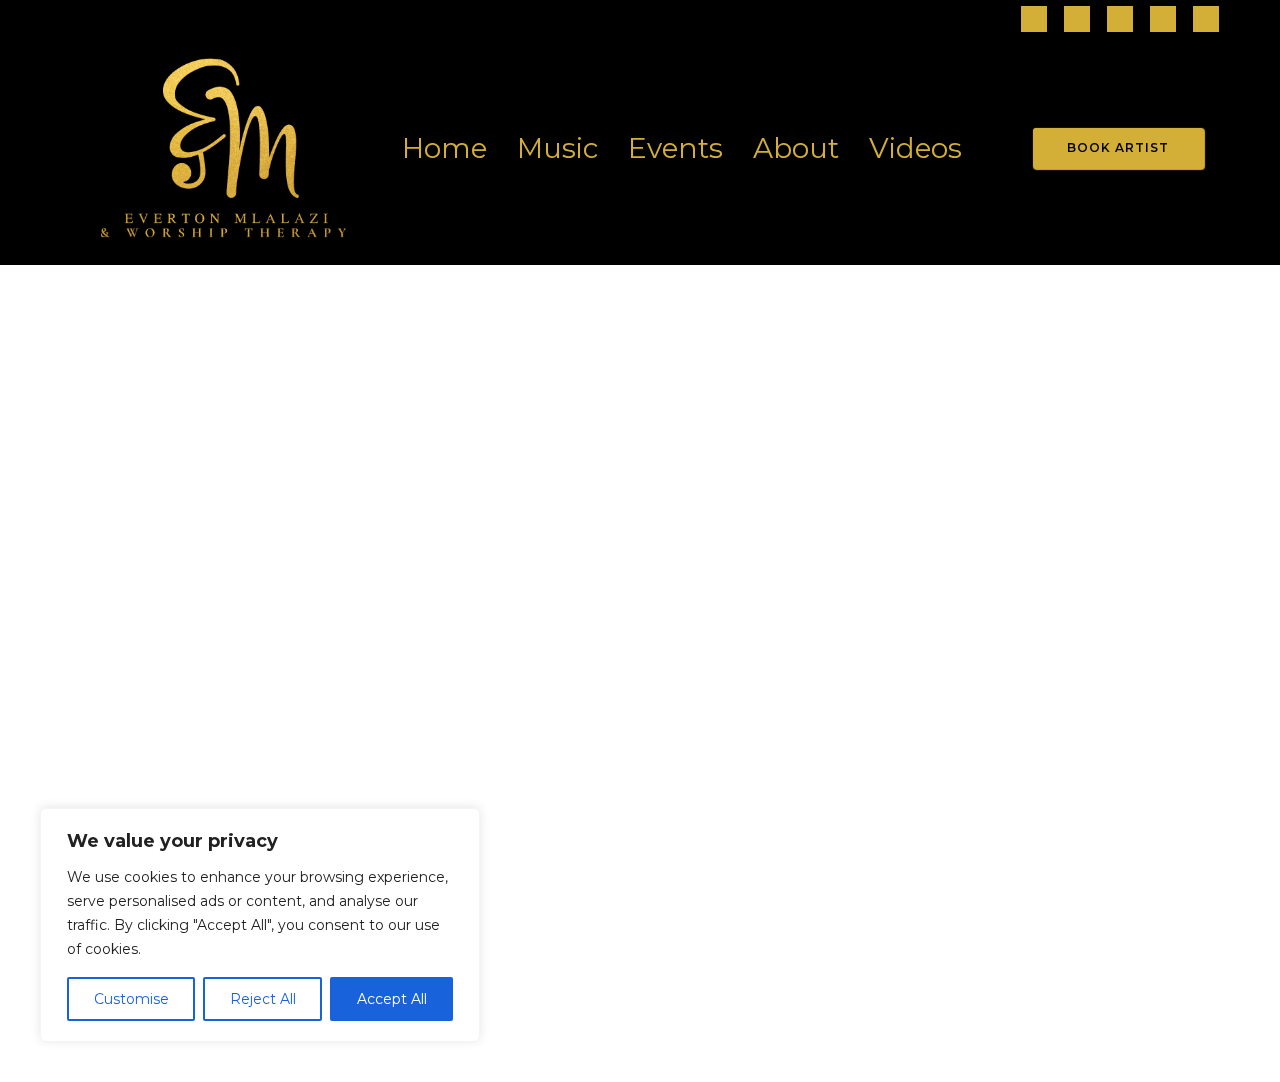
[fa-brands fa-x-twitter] (1206, 20)
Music (557, 148)
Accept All (392, 999)
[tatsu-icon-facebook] (1034, 20)
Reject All (263, 999)
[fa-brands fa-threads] (1120, 20)
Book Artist (1118, 147)
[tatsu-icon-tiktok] (1163, 20)
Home (444, 148)
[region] (260, 925)
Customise (131, 999)
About (796, 148)
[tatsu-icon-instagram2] (1077, 20)
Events (675, 148)
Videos (915, 148)
